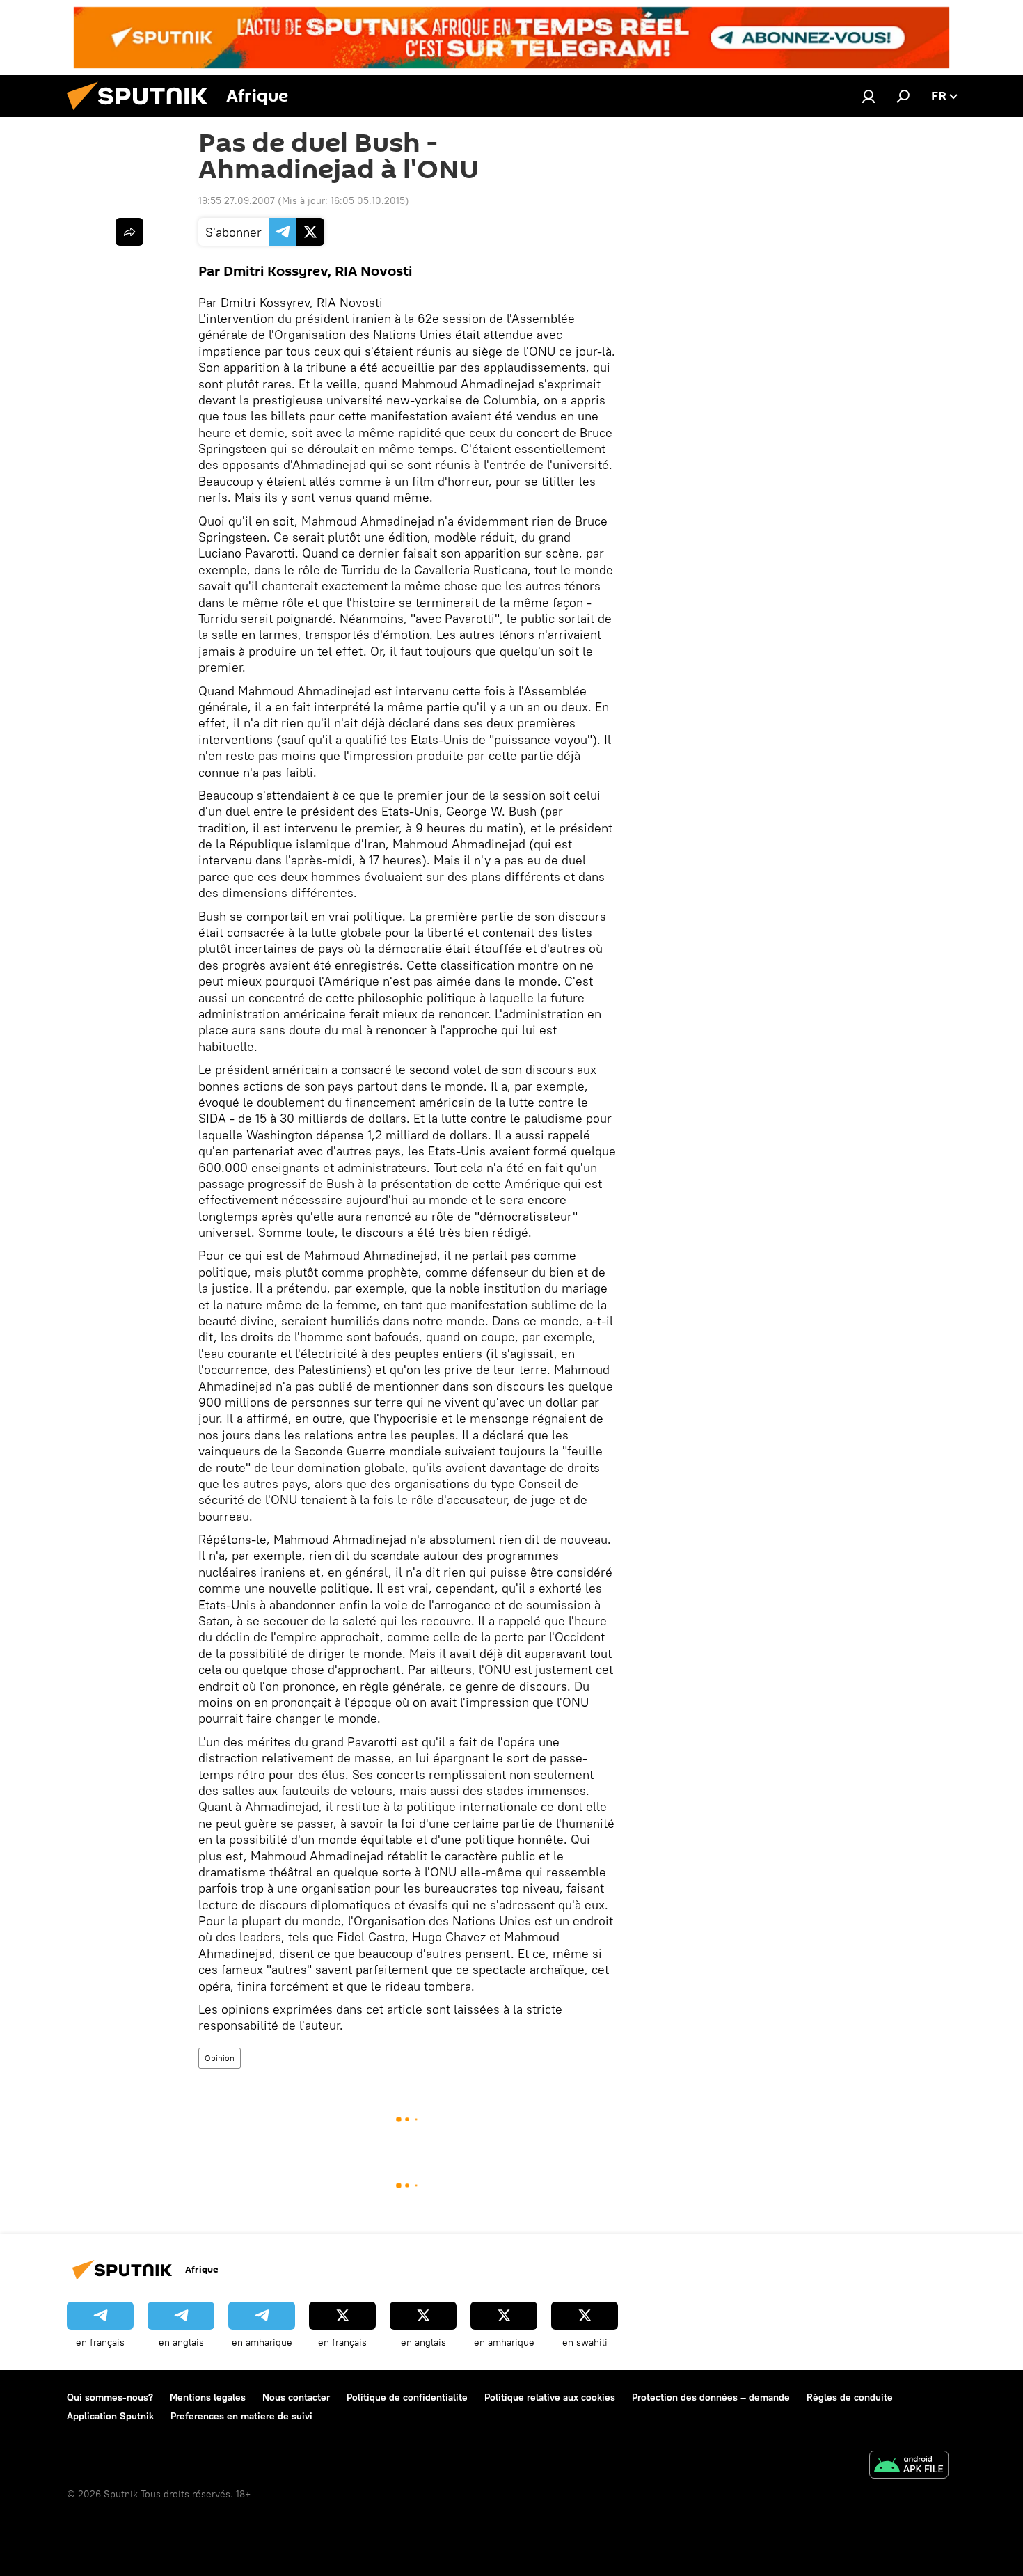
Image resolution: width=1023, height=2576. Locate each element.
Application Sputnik (110, 2416)
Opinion (220, 2058)
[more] (129, 232)
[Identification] (869, 96)
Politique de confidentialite (407, 2397)
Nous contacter (296, 2397)
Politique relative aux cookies (550, 2397)
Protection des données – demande (711, 2397)
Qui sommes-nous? (110, 2397)
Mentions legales (208, 2397)
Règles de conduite (850, 2397)
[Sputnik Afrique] (143, 113)
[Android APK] (909, 2466)
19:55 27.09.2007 (237, 200)
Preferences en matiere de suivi (241, 2416)
